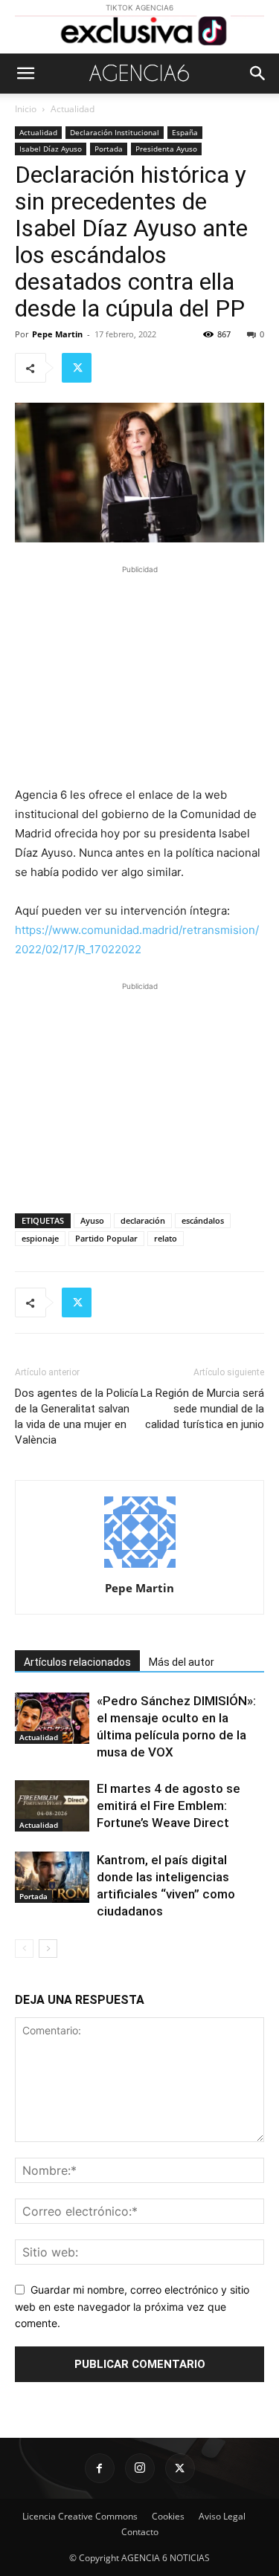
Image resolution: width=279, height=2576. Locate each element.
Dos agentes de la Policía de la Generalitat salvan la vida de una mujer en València (77, 1417)
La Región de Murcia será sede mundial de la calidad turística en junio (202, 1409)
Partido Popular (106, 1238)
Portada (109, 149)
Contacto (140, 2532)
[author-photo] (140, 1567)
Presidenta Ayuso (166, 149)
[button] (25, 74)
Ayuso (92, 1220)
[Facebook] (100, 2468)
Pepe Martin (57, 334)
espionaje (40, 1238)
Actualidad (73, 109)
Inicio (26, 109)
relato (166, 1238)
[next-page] (48, 1949)
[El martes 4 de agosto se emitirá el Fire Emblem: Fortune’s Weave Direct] (52, 1806)
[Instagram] (140, 2468)
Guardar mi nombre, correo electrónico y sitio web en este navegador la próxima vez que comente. (132, 2306)
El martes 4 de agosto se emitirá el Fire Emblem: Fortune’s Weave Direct (169, 1806)
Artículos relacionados (77, 1662)
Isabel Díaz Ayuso (51, 149)
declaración (143, 1220)
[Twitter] (77, 368)
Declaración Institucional (115, 132)
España (185, 132)
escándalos (203, 1220)
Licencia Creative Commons (80, 2516)
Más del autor (182, 1662)
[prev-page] (24, 1949)
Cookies (168, 2516)
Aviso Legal (222, 2516)
